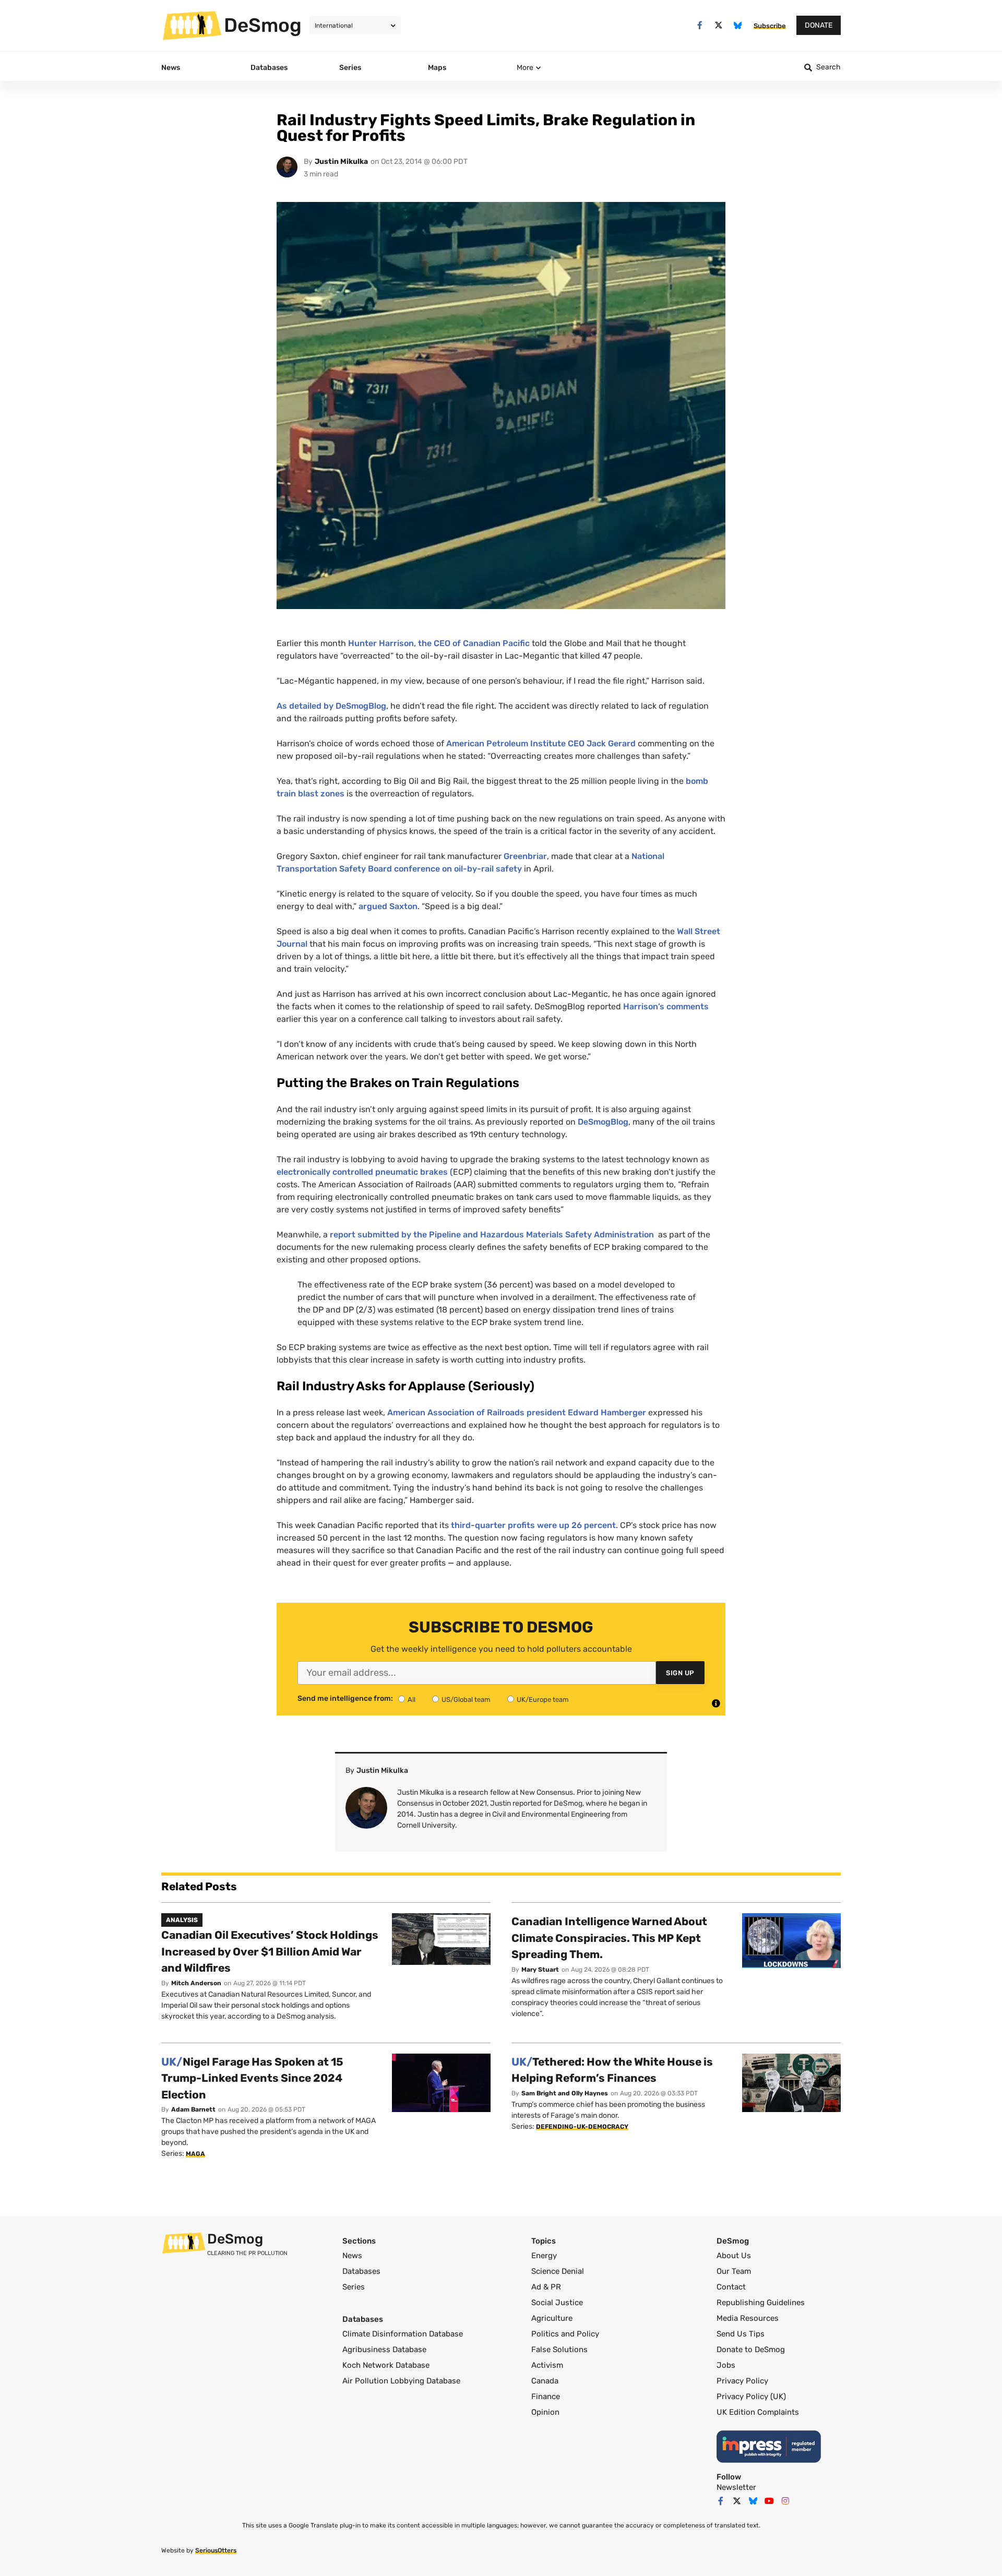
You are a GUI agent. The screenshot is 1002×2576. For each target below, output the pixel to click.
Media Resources (748, 2318)
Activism (547, 2365)
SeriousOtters (216, 2550)
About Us (734, 2256)
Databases (361, 2271)
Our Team (734, 2271)
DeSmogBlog (603, 1122)
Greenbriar (525, 856)
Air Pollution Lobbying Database (401, 2381)
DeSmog (263, 25)
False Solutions (559, 2350)
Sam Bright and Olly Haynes (565, 2093)
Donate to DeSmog (751, 2350)
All (411, 1700)
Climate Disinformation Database (403, 2334)
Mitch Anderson (196, 1983)
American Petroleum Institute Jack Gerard (541, 743)
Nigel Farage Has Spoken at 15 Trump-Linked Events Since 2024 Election (252, 2078)
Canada (545, 2381)
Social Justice (557, 2303)
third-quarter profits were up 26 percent (533, 1525)
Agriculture (552, 2318)
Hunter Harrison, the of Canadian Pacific (440, 643)
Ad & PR (546, 2287)
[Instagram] (785, 2501)
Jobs (726, 2365)
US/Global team (466, 1700)
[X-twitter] (719, 25)
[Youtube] (769, 2501)
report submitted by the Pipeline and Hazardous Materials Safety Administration (493, 1235)
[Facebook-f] (700, 25)
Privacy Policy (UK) (751, 2396)
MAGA (195, 2154)
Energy (544, 2256)
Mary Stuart (540, 1970)
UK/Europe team (543, 1700)
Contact (731, 2287)
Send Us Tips (741, 2334)
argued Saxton (388, 906)
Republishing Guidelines (761, 2303)
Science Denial (558, 2271)
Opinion (545, 2412)
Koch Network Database (386, 2365)
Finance (546, 2396)
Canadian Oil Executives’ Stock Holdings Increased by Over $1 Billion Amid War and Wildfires (270, 1951)
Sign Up (680, 1673)
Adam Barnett (193, 2109)
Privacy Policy (742, 2381)
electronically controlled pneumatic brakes (363, 1172)
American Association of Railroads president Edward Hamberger (518, 1412)
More (525, 68)
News (352, 2256)
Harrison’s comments (666, 1006)
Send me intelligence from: (345, 1699)
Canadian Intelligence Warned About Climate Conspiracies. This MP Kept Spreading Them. (609, 1938)
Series (354, 2287)
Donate (819, 25)
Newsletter (736, 2487)
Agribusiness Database (384, 2350)
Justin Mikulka (341, 162)
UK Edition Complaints (758, 2412)
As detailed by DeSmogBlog (331, 706)
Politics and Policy (565, 2334)
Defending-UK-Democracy (582, 2127)
